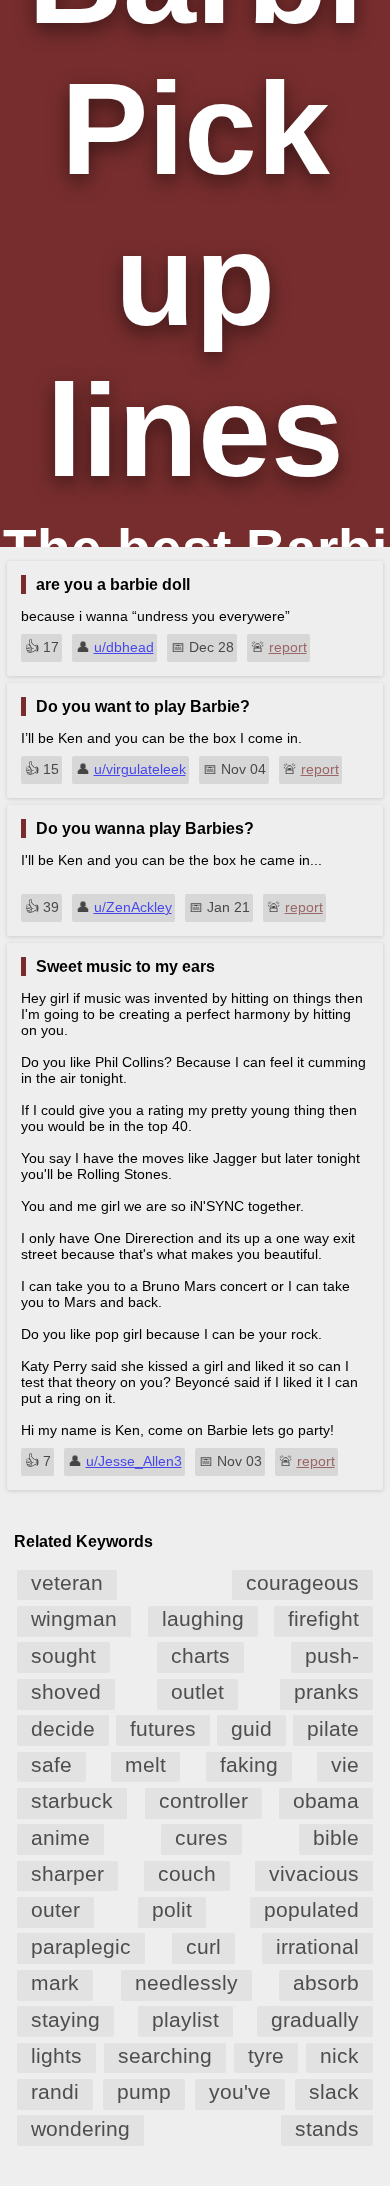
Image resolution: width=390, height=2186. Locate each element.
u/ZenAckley (133, 907)
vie (345, 1764)
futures (163, 1728)
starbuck (72, 1800)
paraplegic (81, 1946)
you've (240, 2091)
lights (56, 2055)
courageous (302, 1582)
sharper (67, 1873)
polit (172, 1909)
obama (326, 1800)
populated (311, 1909)
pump (144, 2091)
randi (55, 2091)
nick (339, 2055)
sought (63, 1655)
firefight (323, 1618)
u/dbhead (124, 647)
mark (55, 1982)
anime (60, 1837)
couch (187, 1873)
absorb (326, 1982)
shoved (66, 1691)
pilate (333, 1728)
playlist (185, 2019)
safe (51, 1764)
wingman (74, 1618)
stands (327, 2128)
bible (336, 1837)
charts (200, 1655)
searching (165, 2055)
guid (251, 1728)
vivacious (314, 1873)
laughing (203, 1618)
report (288, 647)
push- (332, 1655)
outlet (197, 1691)
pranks (326, 1691)
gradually (315, 2019)
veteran (67, 1582)
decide (63, 1728)
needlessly (186, 1982)
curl (203, 1946)
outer (55, 1909)
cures (201, 1837)
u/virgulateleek (140, 769)
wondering (80, 2128)
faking (249, 1764)
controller (203, 1800)
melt (145, 1764)
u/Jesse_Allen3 (134, 1461)
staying (65, 2019)
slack (334, 2091)
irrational (317, 1946)
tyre (266, 2055)
